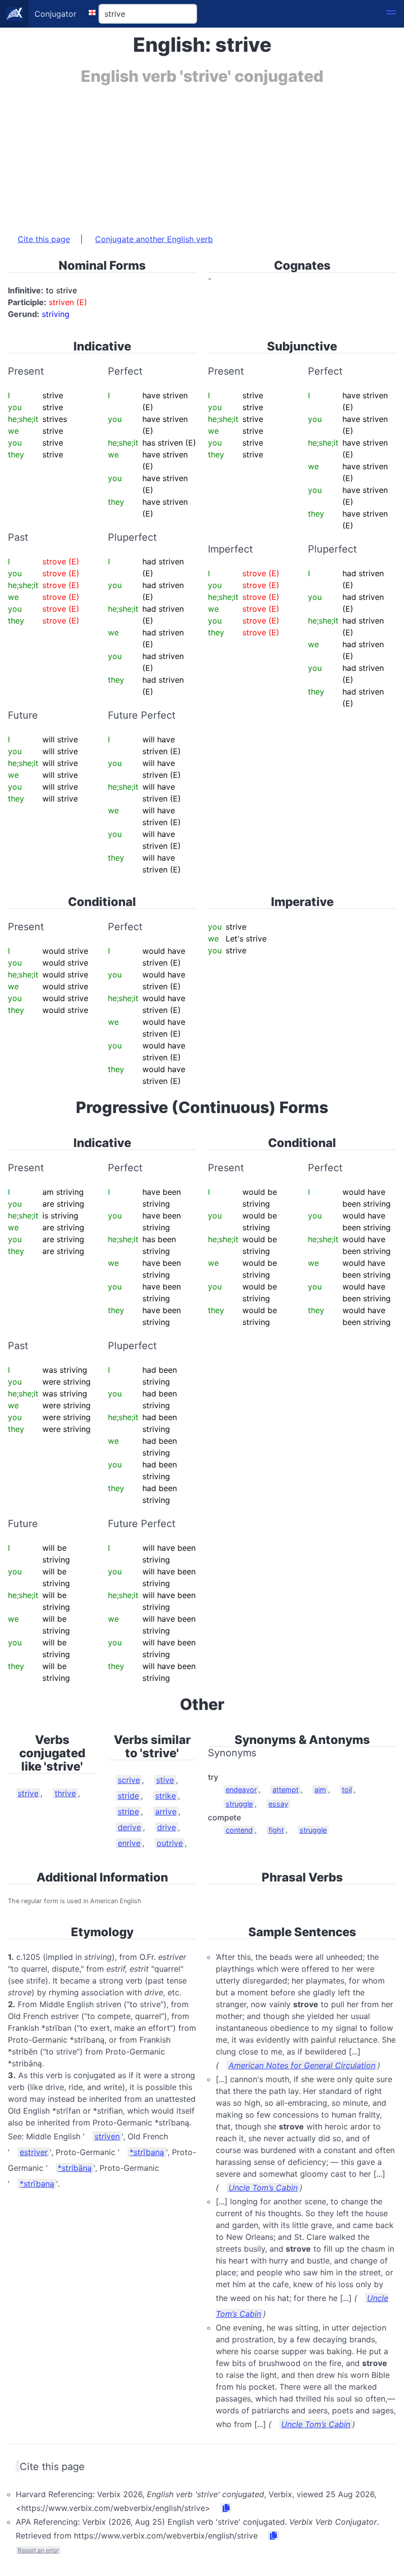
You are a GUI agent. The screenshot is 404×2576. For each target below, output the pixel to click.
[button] (391, 14)
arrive (166, 1811)
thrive (65, 1793)
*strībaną (147, 2152)
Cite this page (44, 239)
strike (166, 1796)
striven (107, 2136)
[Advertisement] (202, 154)
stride (128, 1796)
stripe (128, 1811)
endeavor (241, 1790)
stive (165, 1780)
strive (28, 1793)
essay (278, 1804)
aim (320, 1790)
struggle (239, 1804)
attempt (286, 1790)
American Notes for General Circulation (302, 2065)
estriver (34, 2152)
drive (167, 1827)
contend (239, 1830)
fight (276, 1830)
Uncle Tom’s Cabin (263, 2188)
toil (347, 1790)
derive (129, 1827)
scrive (129, 1780)
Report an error (38, 2550)
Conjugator (55, 14)
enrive (129, 1843)
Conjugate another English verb (154, 239)
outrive (170, 1843)
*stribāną (75, 2168)
